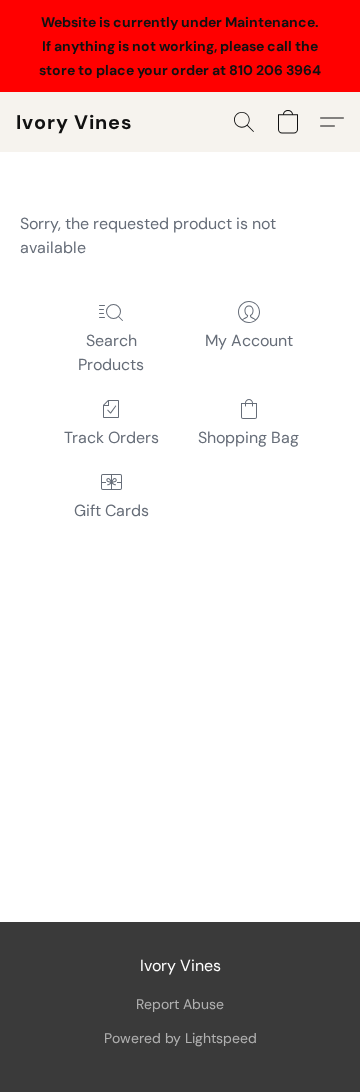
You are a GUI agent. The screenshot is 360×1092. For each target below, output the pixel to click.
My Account (249, 340)
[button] (74, 122)
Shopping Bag (248, 437)
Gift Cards (111, 510)
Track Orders (111, 437)
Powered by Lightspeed (180, 1038)
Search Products (111, 352)
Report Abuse (180, 1004)
